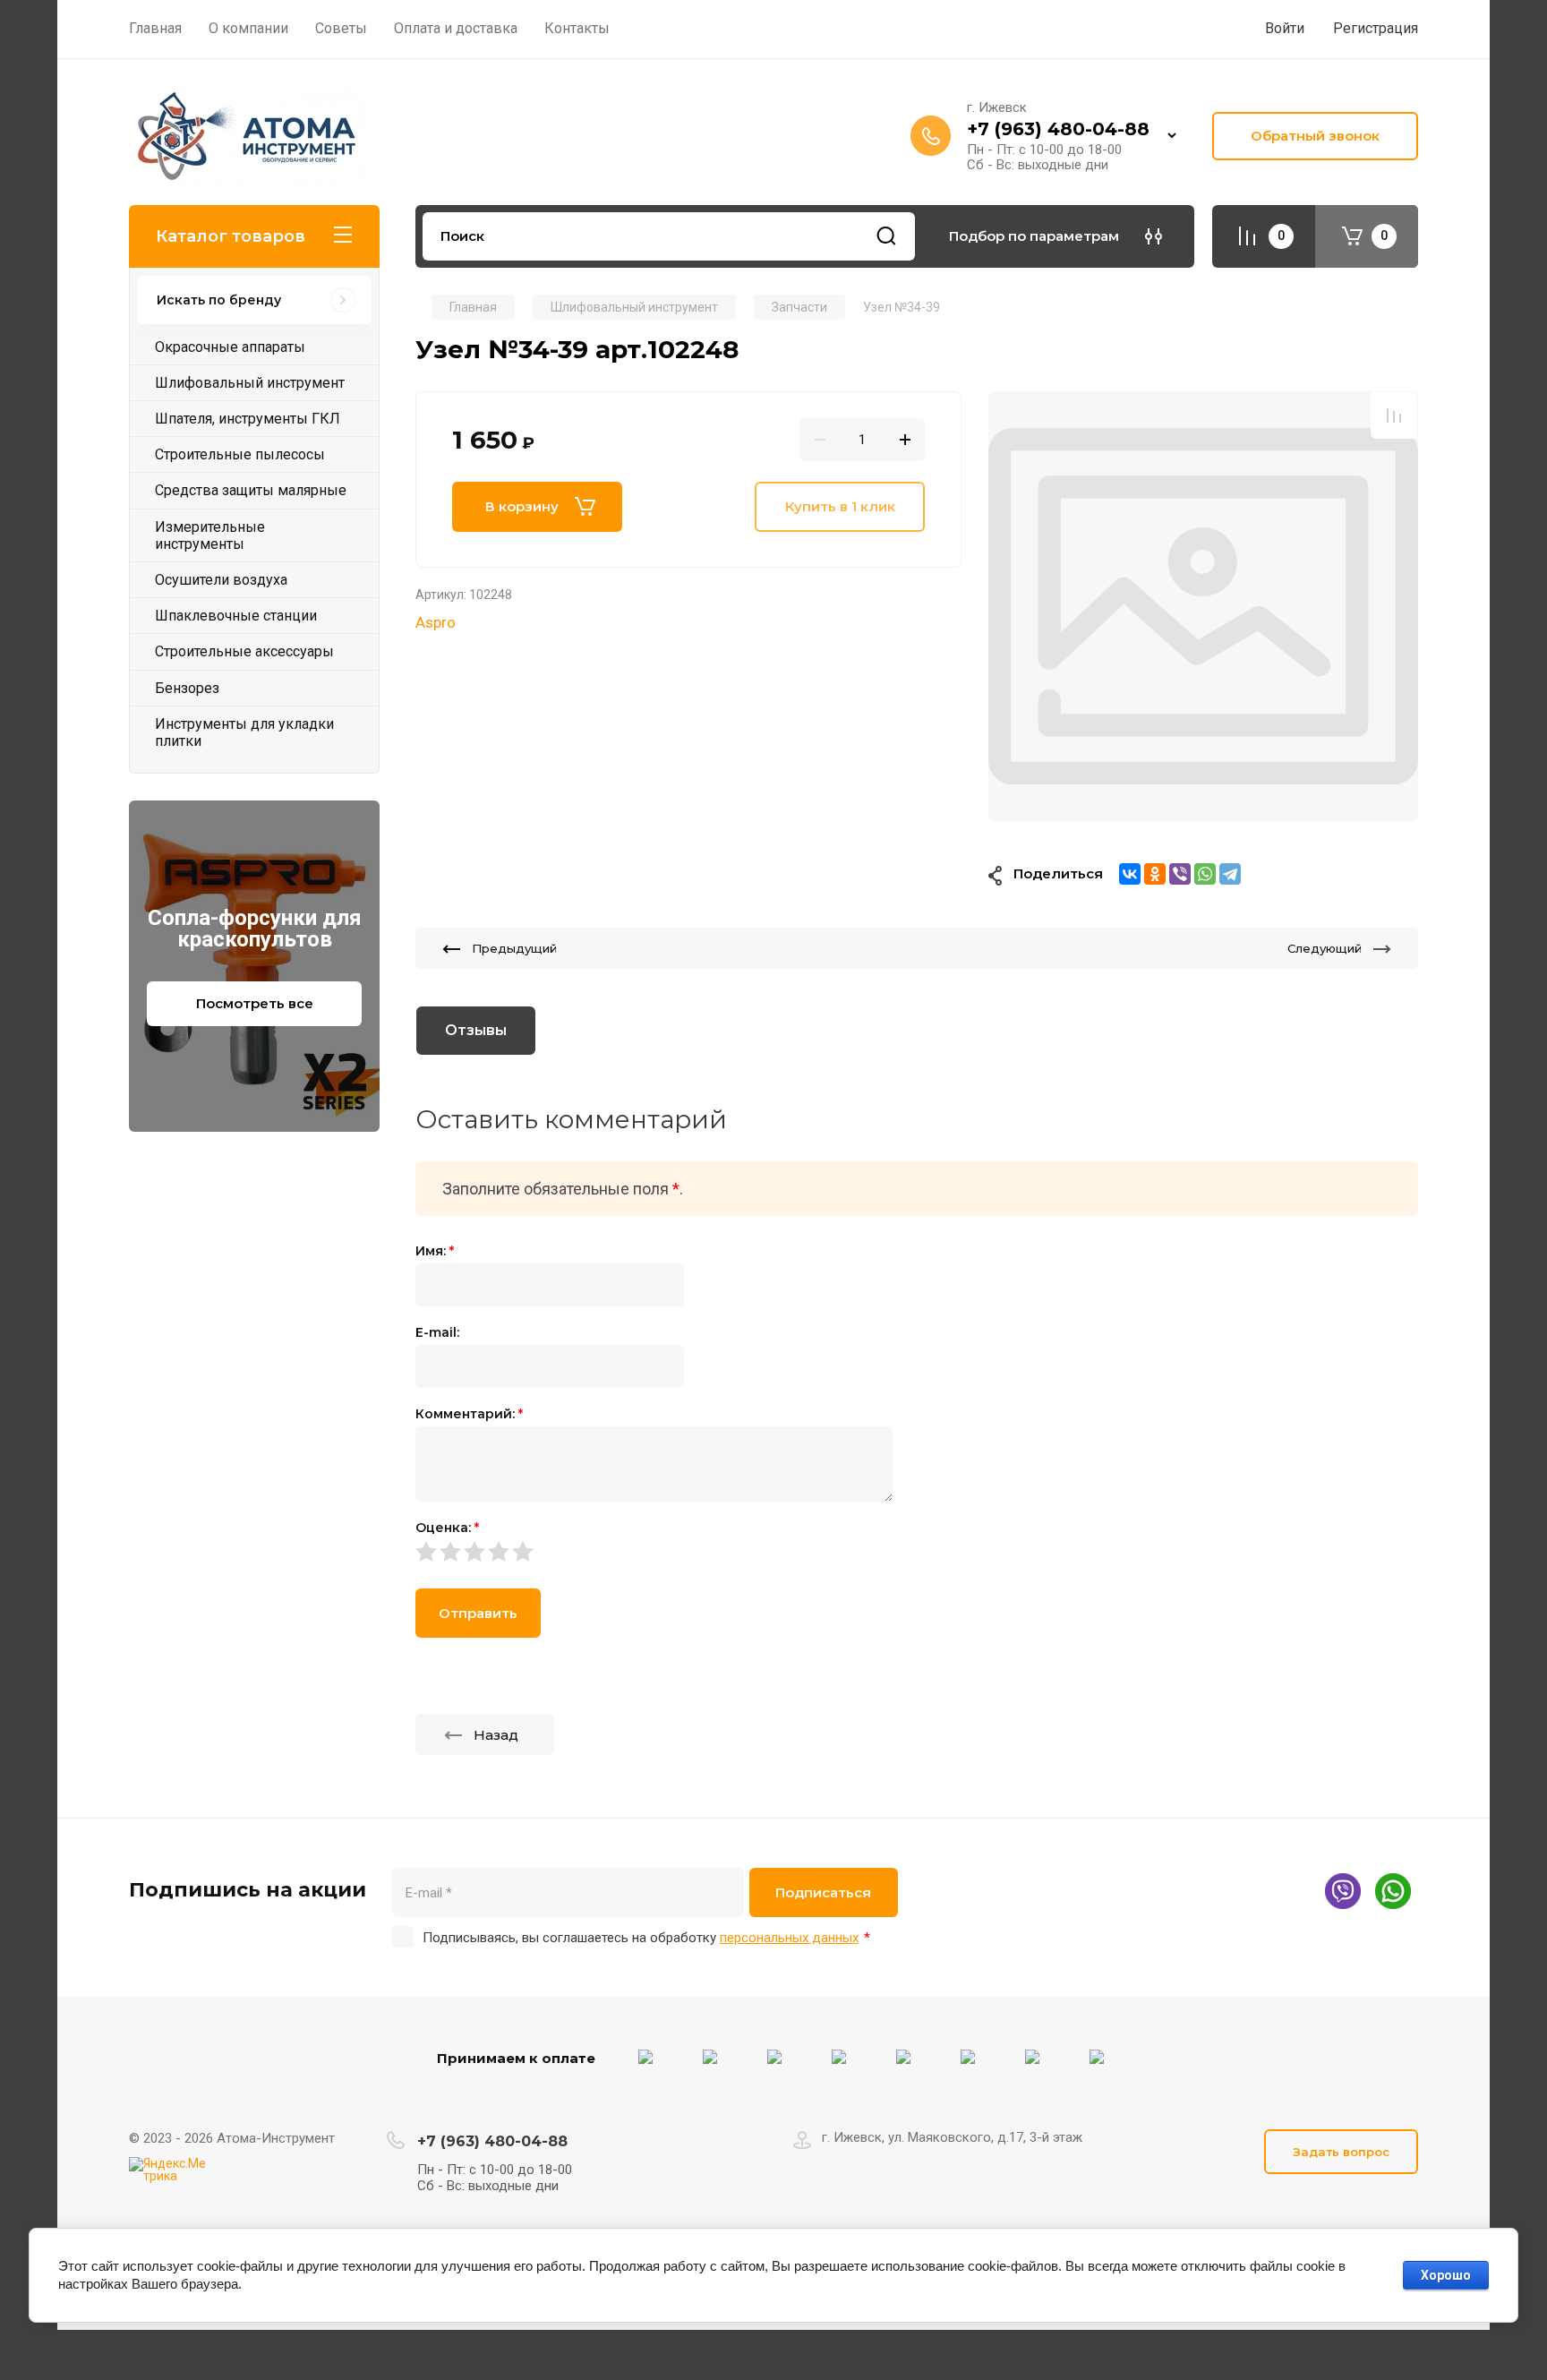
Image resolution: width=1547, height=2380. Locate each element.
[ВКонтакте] (1130, 874)
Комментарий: (469, 1414)
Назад (496, 1735)
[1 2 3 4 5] (917, 1551)
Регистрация (1376, 28)
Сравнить (1394, 415)
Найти (886, 236)
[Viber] (1180, 874)
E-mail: (437, 1332)
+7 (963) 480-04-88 (1058, 129)
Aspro (436, 622)
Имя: (435, 1251)
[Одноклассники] (1155, 874)
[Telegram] (1230, 874)
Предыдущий (514, 948)
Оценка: (447, 1528)
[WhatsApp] (1205, 874)
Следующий (1325, 948)
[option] (1203, 606)
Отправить (478, 1613)
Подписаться (823, 1892)
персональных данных (789, 1938)
